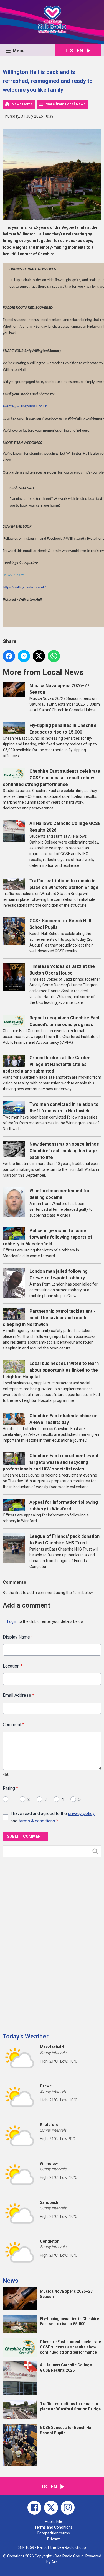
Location (13, 1666)
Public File (54, 2521)
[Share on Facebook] (9, 656)
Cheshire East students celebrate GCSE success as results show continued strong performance (51, 778)
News (11, 2281)
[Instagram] (68, 2508)
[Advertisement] (44, 1943)
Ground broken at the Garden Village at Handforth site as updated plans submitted (47, 1064)
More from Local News (65, 104)
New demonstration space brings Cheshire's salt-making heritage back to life (64, 1151)
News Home (22, 104)
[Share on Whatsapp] (54, 656)
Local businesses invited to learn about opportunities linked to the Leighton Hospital (51, 1370)
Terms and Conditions (54, 2527)
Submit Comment (25, 1836)
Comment (14, 1725)
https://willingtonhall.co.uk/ (24, 588)
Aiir (54, 2562)
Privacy (54, 2539)
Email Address (18, 1695)
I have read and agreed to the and (53, 1817)
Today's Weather (26, 2036)
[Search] (97, 1851)
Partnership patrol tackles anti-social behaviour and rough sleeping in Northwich (49, 1318)
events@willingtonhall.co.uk (25, 406)
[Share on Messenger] (24, 656)
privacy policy (81, 1813)
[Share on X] (39, 656)
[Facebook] (34, 2508)
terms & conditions (37, 1821)
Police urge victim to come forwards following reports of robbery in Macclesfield (48, 1237)
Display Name (18, 1637)
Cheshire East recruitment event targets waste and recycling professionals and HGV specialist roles (51, 1462)
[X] (51, 2508)
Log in (12, 1621)
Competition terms (53, 2533)
